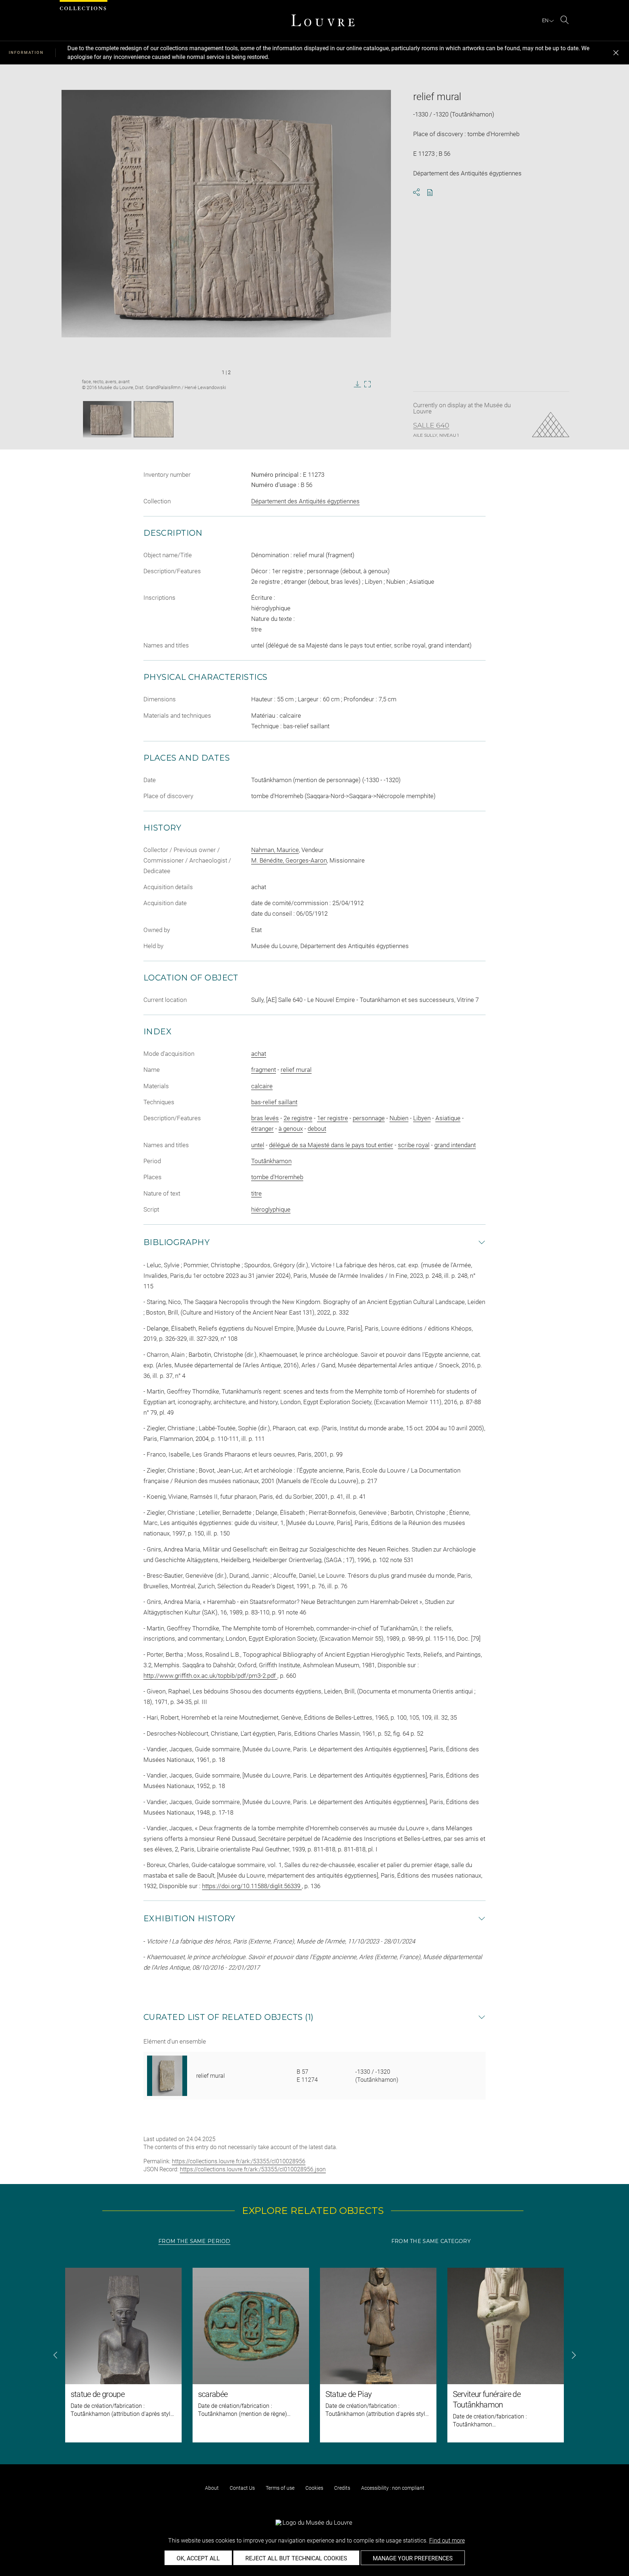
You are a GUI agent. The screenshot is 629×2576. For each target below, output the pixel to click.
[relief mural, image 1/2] (107, 419)
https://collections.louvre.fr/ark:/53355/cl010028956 (239, 2161)
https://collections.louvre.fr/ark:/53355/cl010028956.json (253, 2169)
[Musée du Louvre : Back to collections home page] (323, 20)
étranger (262, 1129)
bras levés (265, 1118)
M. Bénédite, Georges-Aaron (289, 860)
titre (256, 1193)
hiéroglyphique (271, 1209)
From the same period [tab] (194, 2241)
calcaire (262, 1086)
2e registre (298, 1118)
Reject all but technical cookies (296, 2558)
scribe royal (414, 1145)
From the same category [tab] (431, 2241)
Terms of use (280, 2488)
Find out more (447, 2541)
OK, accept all (198, 2558)
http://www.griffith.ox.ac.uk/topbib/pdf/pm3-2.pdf (210, 1676)
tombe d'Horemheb (277, 1177)
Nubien (399, 1118)
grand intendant (455, 1145)
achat (259, 1054)
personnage (369, 1118)
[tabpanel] (314, 2355)
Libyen (422, 1118)
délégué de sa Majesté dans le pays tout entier (331, 1145)
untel (258, 1145)
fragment (264, 1070)
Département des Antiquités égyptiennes (305, 501)
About (212, 2488)
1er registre (333, 1118)
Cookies (314, 2488)
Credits (342, 2488)
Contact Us (242, 2488)
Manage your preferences (413, 2558)
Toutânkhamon (271, 1161)
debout (317, 1129)
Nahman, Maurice (275, 850)
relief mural (296, 1070)
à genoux (291, 1129)
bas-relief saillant (274, 1102)
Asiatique (448, 1118)
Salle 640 (431, 425)
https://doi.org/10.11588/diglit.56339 (252, 1886)
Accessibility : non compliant (393, 2488)
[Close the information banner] (616, 53)
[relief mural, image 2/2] (154, 419)
